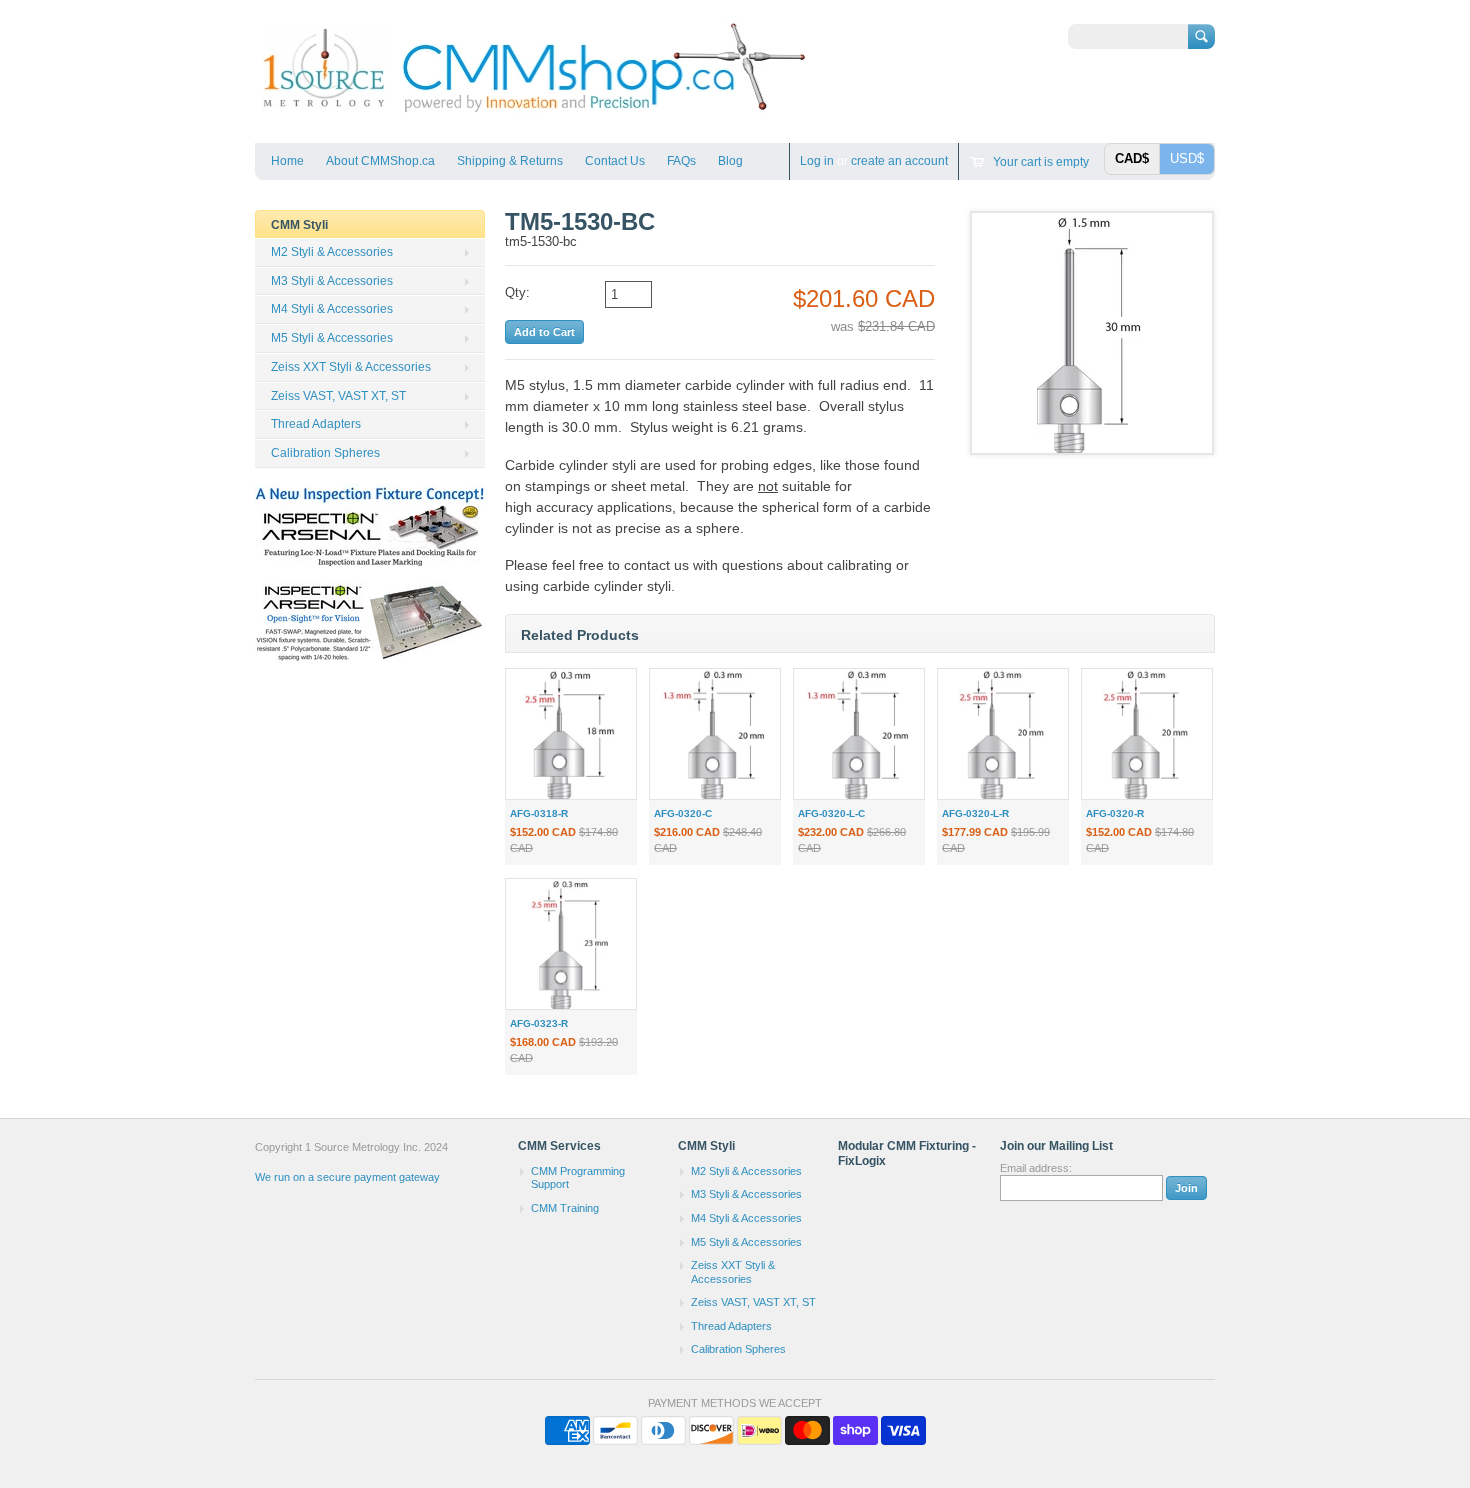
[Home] (532, 113)
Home (287, 161)
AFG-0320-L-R (975, 813)
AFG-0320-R (1115, 813)
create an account (899, 161)
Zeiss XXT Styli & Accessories (351, 367)
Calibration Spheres (325, 453)
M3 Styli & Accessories (332, 281)
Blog (730, 161)
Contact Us (615, 161)
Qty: (517, 292)
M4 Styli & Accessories (332, 309)
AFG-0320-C (683, 813)
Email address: (1036, 1168)
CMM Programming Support (578, 1178)
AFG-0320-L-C (831, 813)
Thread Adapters (316, 424)
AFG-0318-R (539, 813)
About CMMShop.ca (380, 161)
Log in (817, 161)
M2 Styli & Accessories (332, 252)
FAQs (681, 161)
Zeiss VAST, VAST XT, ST (338, 396)
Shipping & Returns (510, 161)
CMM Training (565, 1208)
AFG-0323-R (539, 1023)
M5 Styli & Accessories (332, 338)
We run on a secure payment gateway (347, 1177)
